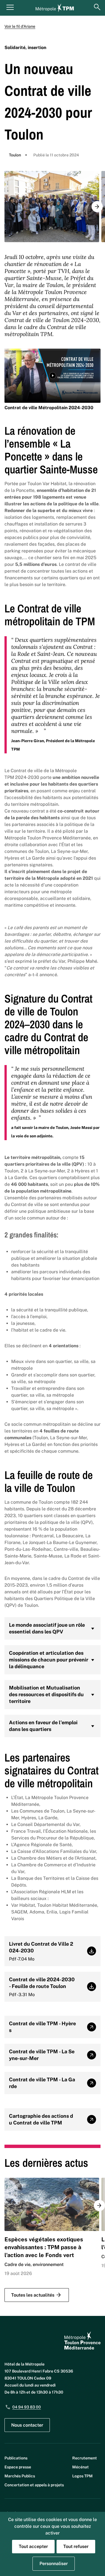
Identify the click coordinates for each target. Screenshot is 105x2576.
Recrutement (85, 2458)
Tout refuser (76, 2546)
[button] (97, 207)
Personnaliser (54, 2564)
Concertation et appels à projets (34, 2485)
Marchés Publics (20, 2476)
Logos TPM (82, 2476)
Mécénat (81, 2467)
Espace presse (18, 2467)
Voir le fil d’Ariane (20, 26)
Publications (16, 2458)
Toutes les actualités (33, 2295)
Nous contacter (27, 2425)
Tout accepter (33, 2546)
